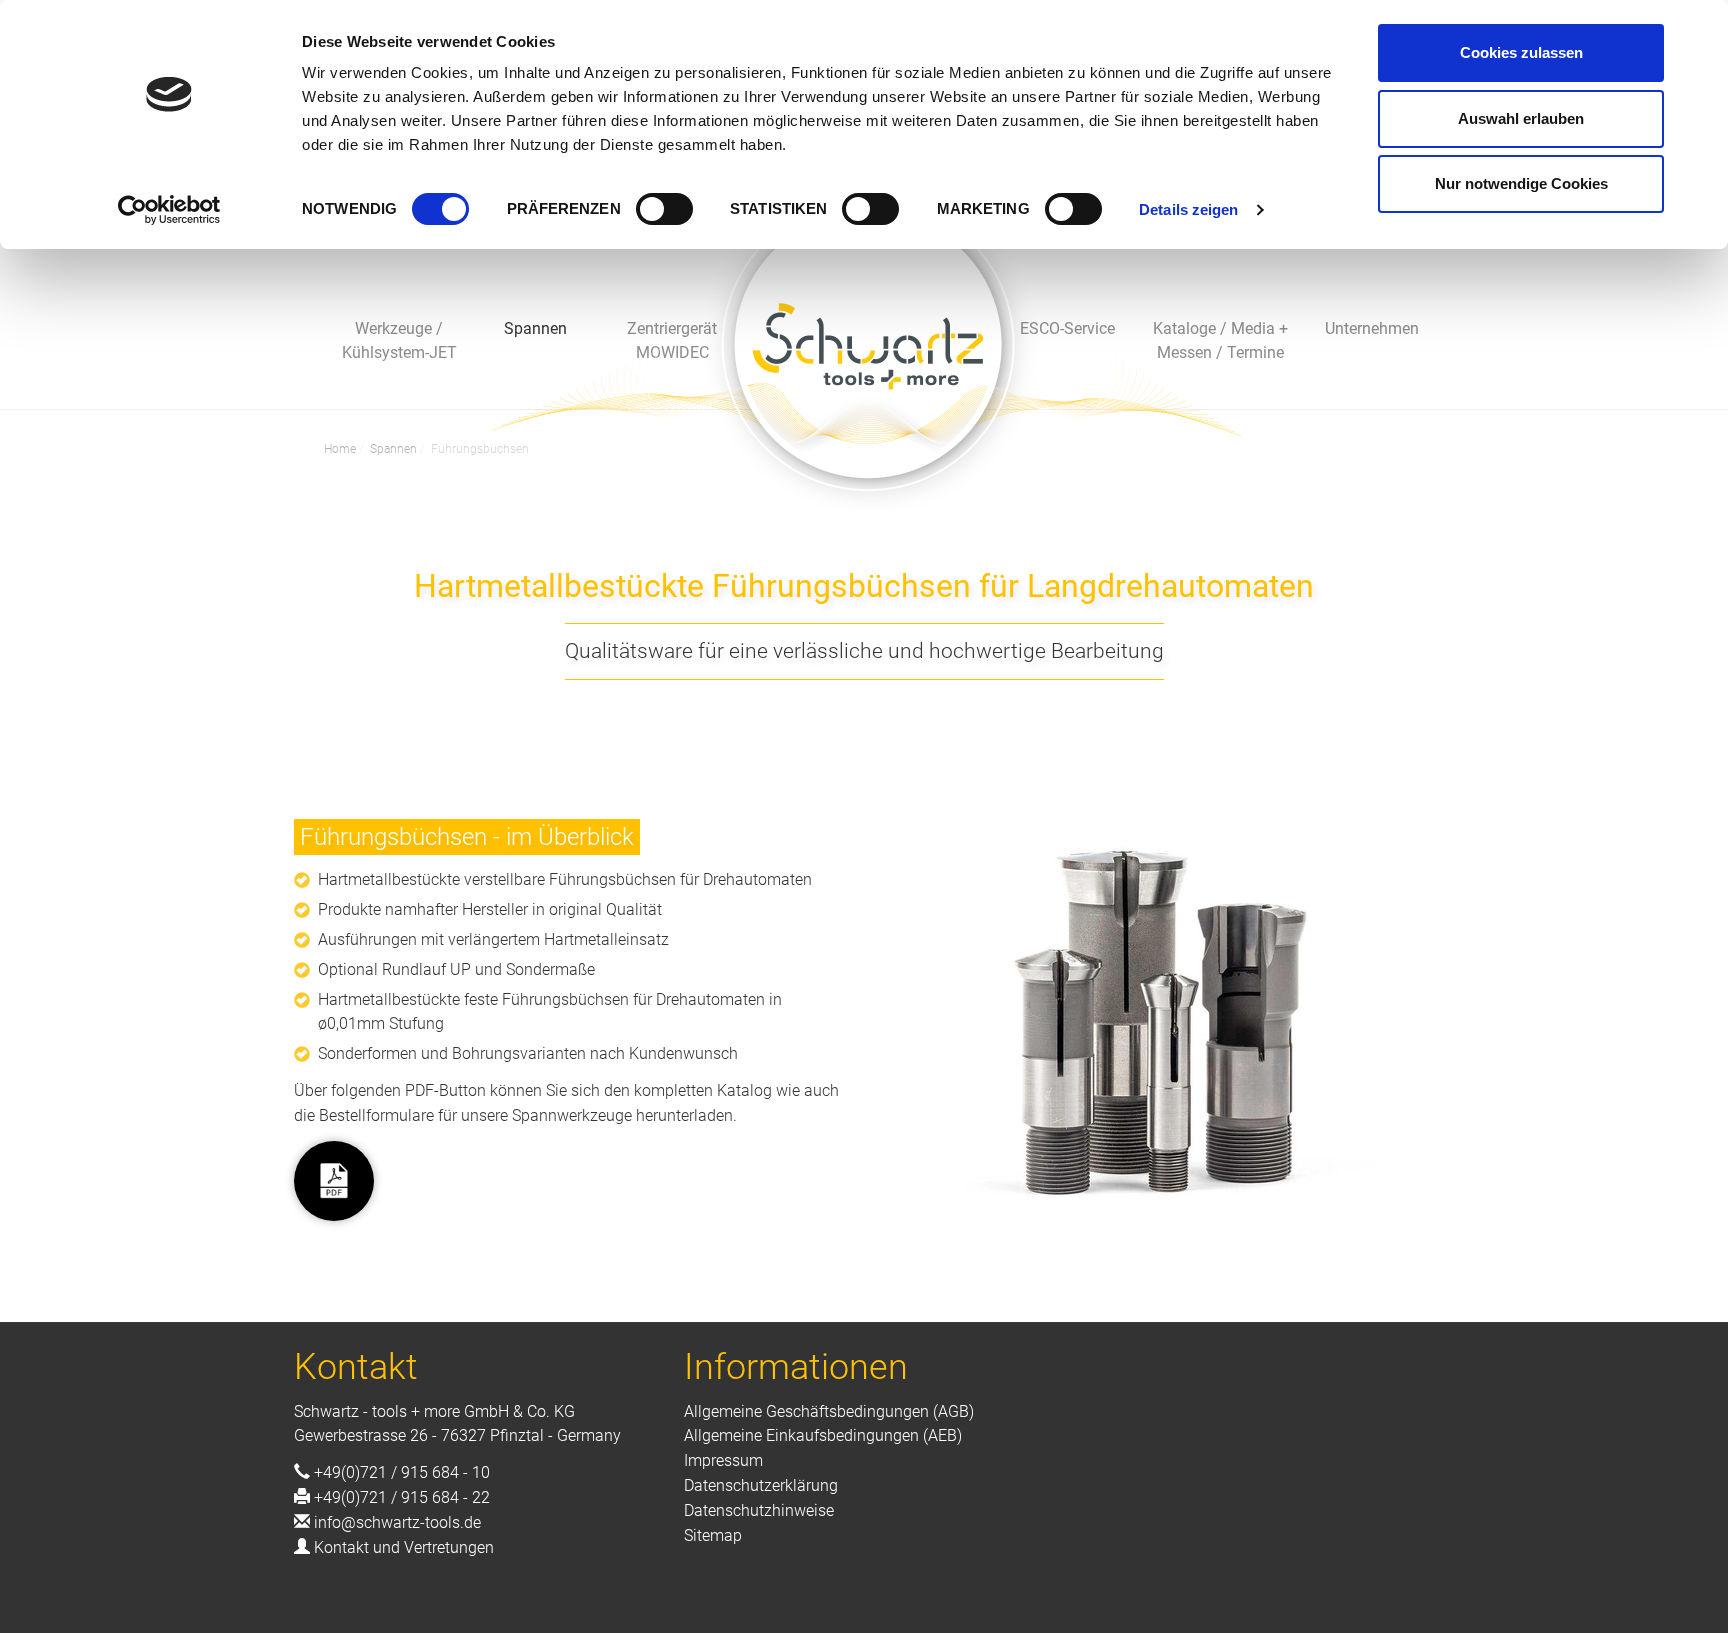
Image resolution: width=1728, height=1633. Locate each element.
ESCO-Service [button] (1067, 328)
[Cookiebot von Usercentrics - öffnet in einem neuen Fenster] (169, 210)
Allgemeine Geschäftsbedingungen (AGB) (829, 1411)
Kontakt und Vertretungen (404, 1547)
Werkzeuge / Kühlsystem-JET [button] (399, 340)
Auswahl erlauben (1521, 118)
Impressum (723, 1460)
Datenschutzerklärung (761, 1485)
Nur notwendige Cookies (1521, 183)
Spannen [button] (535, 328)
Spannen (393, 449)
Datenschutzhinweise (759, 1510)
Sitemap (713, 1535)
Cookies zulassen (1521, 52)
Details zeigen (1188, 209)
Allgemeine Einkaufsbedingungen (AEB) (823, 1435)
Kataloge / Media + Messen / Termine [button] (1220, 340)
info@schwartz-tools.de (397, 1522)
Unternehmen (1372, 328)
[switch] (664, 209)
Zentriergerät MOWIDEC (672, 340)
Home (340, 449)
